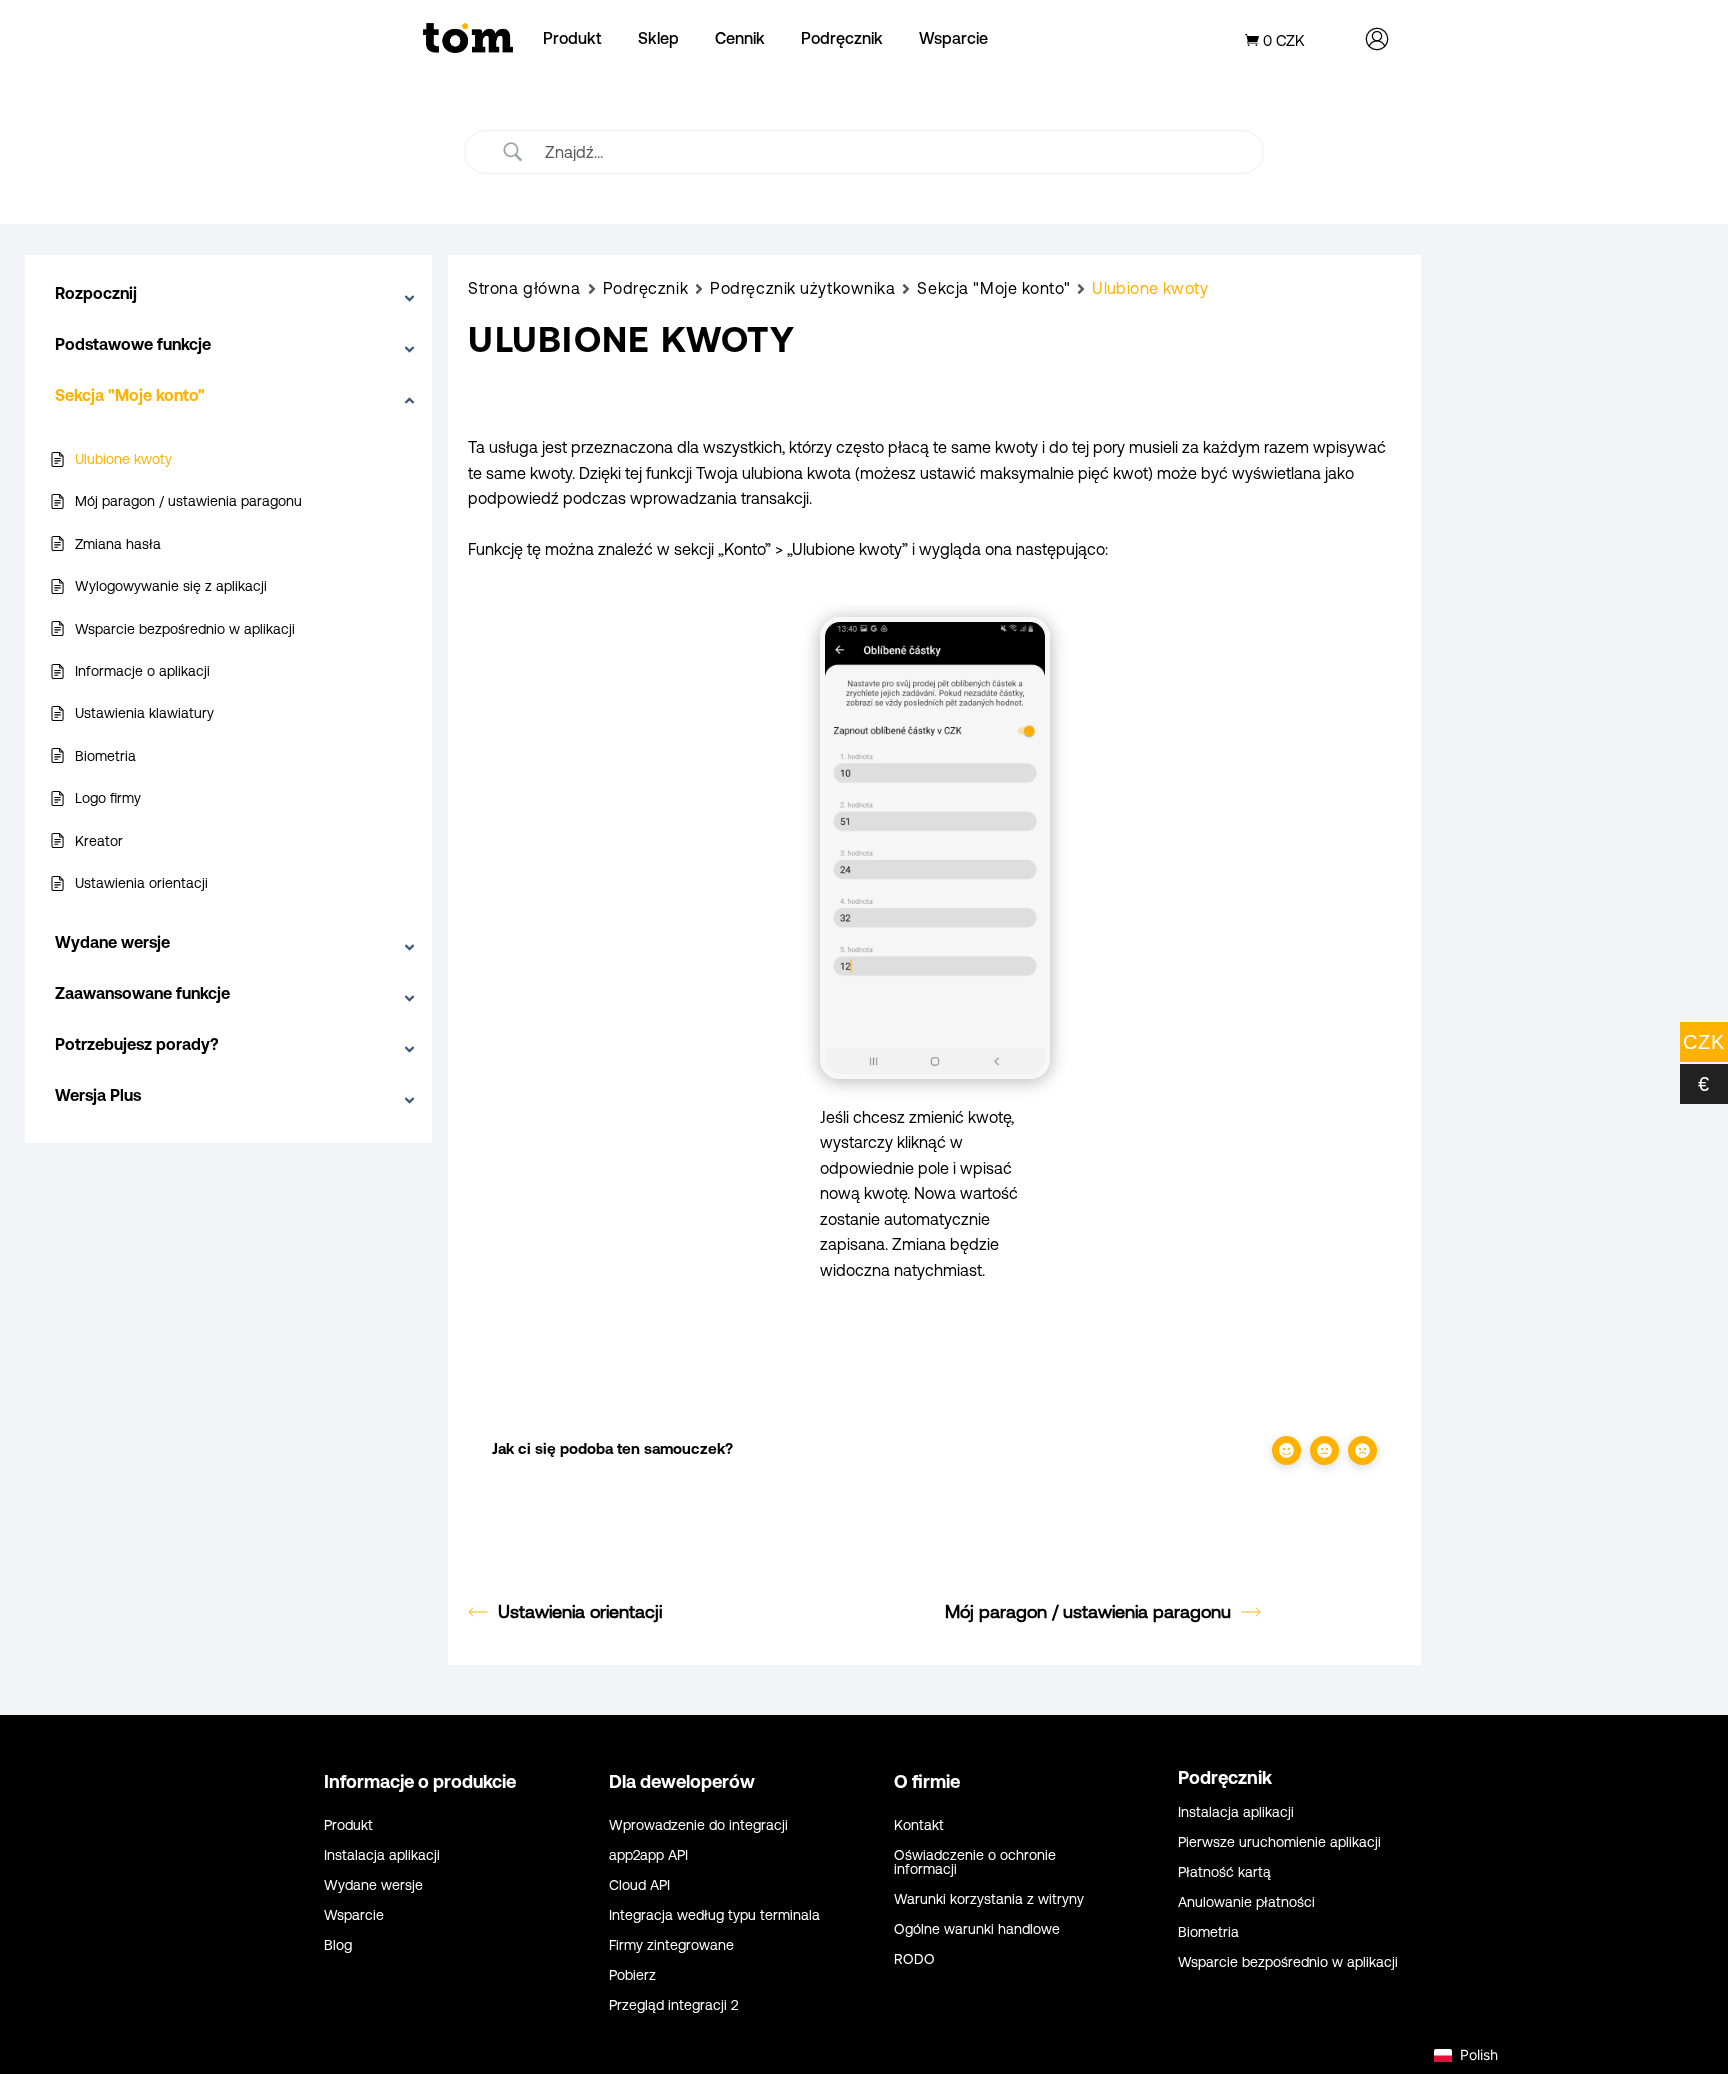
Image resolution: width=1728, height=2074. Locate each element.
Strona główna (524, 288)
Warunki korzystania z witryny (989, 1899)
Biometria (1208, 1932)
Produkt (572, 38)
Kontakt (919, 1825)
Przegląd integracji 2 (673, 2005)
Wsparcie (953, 38)
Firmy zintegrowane (671, 1945)
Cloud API (639, 1885)
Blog (338, 1945)
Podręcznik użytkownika (802, 288)
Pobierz (632, 1975)
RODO (914, 1959)
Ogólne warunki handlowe (977, 1929)
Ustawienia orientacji (580, 1611)
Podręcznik (842, 38)
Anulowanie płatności (1246, 1902)
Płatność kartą (1224, 1872)
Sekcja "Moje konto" (993, 288)
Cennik (740, 38)
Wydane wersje (373, 1885)
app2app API (648, 1855)
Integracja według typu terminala (714, 1915)
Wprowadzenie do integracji (698, 1825)
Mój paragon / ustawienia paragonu (1088, 1611)
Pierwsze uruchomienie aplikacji (1279, 1842)
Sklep (658, 38)
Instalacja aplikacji (382, 1855)
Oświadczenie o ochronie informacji (975, 1862)
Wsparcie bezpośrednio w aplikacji (1288, 1962)
